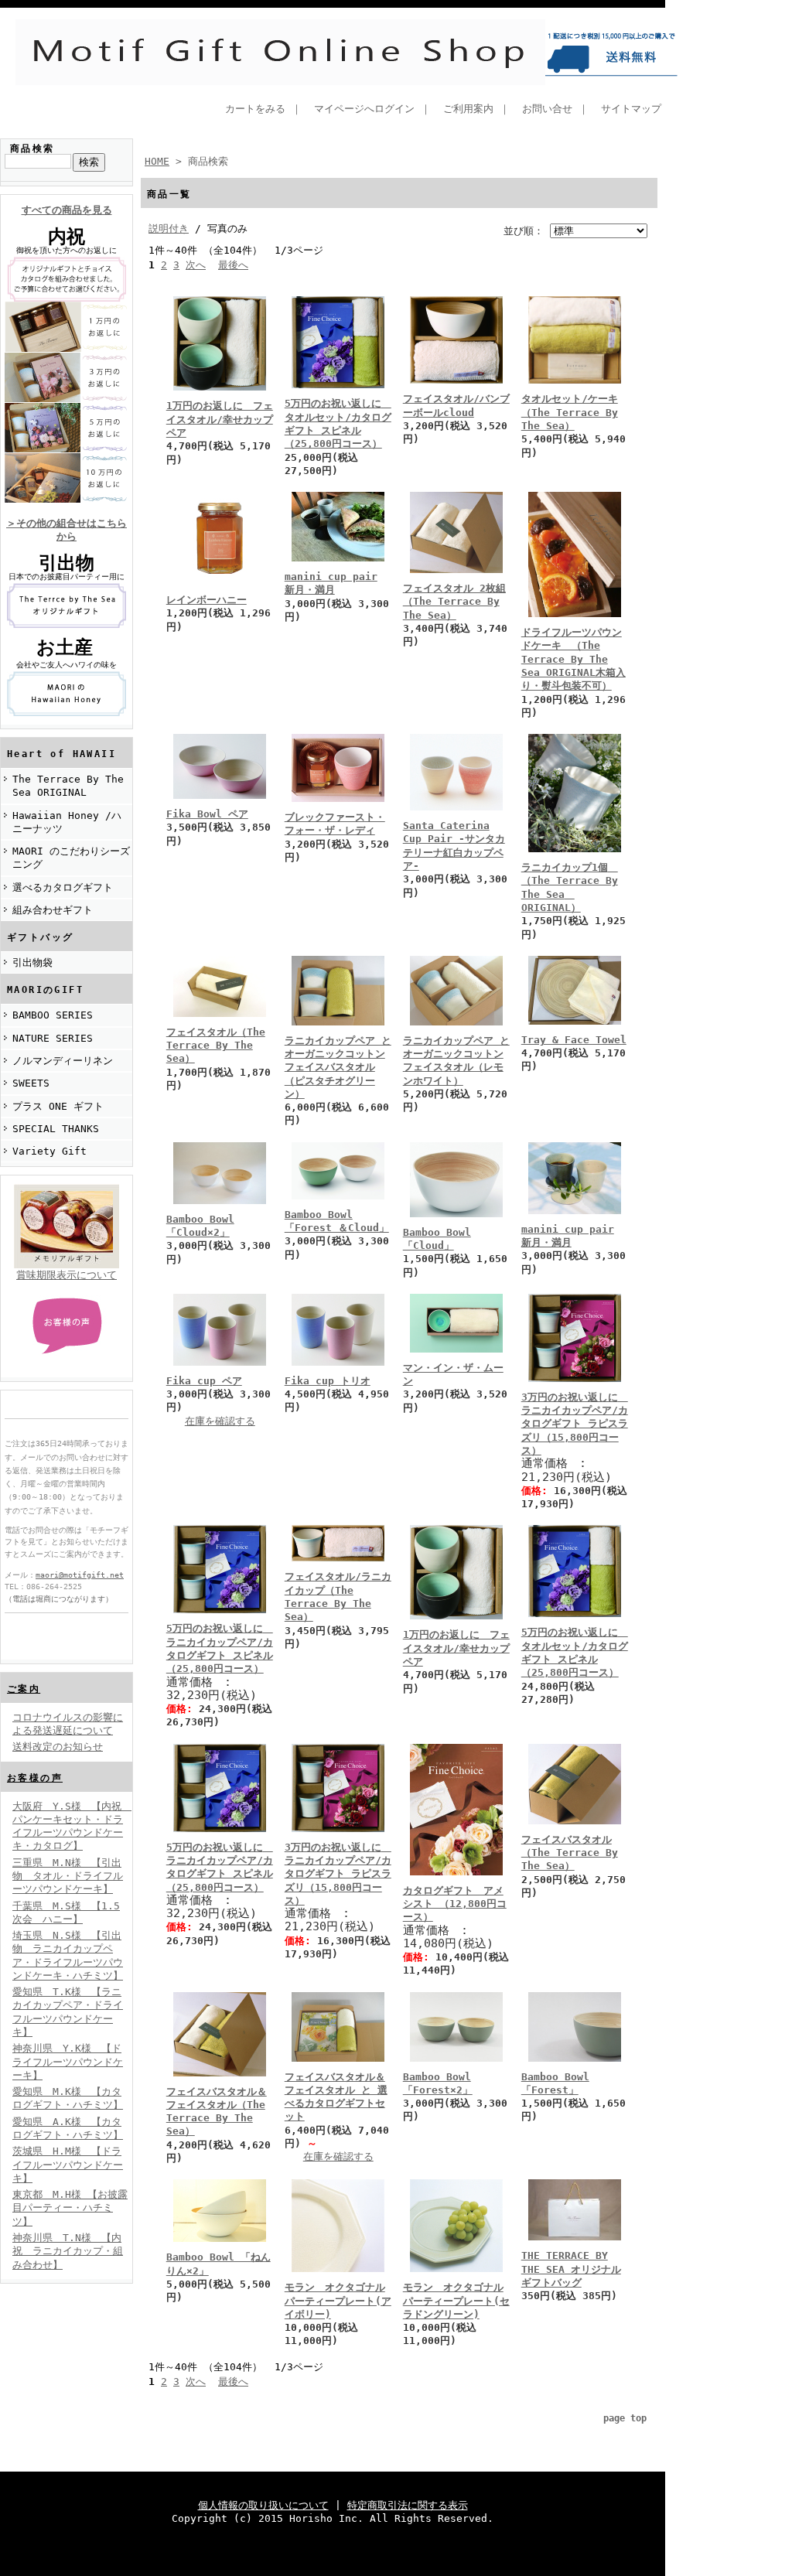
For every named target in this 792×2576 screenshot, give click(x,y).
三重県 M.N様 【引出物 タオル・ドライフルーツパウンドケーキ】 (68, 1876)
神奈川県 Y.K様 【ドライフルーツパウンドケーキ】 (68, 2062)
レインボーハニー (207, 600)
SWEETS (31, 1083)
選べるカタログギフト (63, 887)
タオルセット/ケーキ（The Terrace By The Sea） (570, 412)
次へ (196, 265)
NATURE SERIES (53, 1038)
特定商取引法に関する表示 (408, 2505)
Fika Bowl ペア (207, 814)
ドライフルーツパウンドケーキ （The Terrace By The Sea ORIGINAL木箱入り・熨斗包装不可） (574, 659)
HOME (157, 161)
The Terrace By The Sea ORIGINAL (68, 786)
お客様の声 (35, 1778)
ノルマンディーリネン (63, 1061)
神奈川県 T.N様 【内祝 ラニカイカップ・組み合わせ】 (68, 2251)
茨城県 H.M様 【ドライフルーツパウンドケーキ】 (68, 2165)
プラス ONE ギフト (58, 1106)
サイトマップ (631, 109)
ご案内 (24, 1689)
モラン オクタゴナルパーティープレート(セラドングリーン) (456, 2301)
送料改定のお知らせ (58, 1747)
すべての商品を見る (67, 210)
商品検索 (32, 148)
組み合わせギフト (53, 910)
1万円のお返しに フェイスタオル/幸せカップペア (220, 419)
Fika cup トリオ (328, 1381)
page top (625, 2418)
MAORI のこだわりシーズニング (71, 858)
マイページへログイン (364, 109)
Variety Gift (49, 1151)
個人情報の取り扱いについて (263, 2505)
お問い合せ (547, 109)
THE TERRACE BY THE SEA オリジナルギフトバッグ (571, 2269)
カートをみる (255, 109)
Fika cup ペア (204, 1381)
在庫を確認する (220, 1421)
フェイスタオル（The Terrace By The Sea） (216, 1046)
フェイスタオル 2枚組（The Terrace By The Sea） (454, 602)
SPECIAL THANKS (56, 1129)
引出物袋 (32, 962)
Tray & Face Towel (574, 1040)
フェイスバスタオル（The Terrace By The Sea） (570, 1853)
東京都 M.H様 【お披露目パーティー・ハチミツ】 (70, 2208)
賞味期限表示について (67, 1275)
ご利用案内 (468, 109)
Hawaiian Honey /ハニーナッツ (67, 822)
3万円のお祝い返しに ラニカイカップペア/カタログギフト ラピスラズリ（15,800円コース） (575, 1424)
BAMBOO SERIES (53, 1015)
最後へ (233, 265)
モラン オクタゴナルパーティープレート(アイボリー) (338, 2301)
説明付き (169, 229)
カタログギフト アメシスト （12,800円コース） (455, 1904)
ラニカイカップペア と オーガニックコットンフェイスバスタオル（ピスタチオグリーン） (338, 1067)
